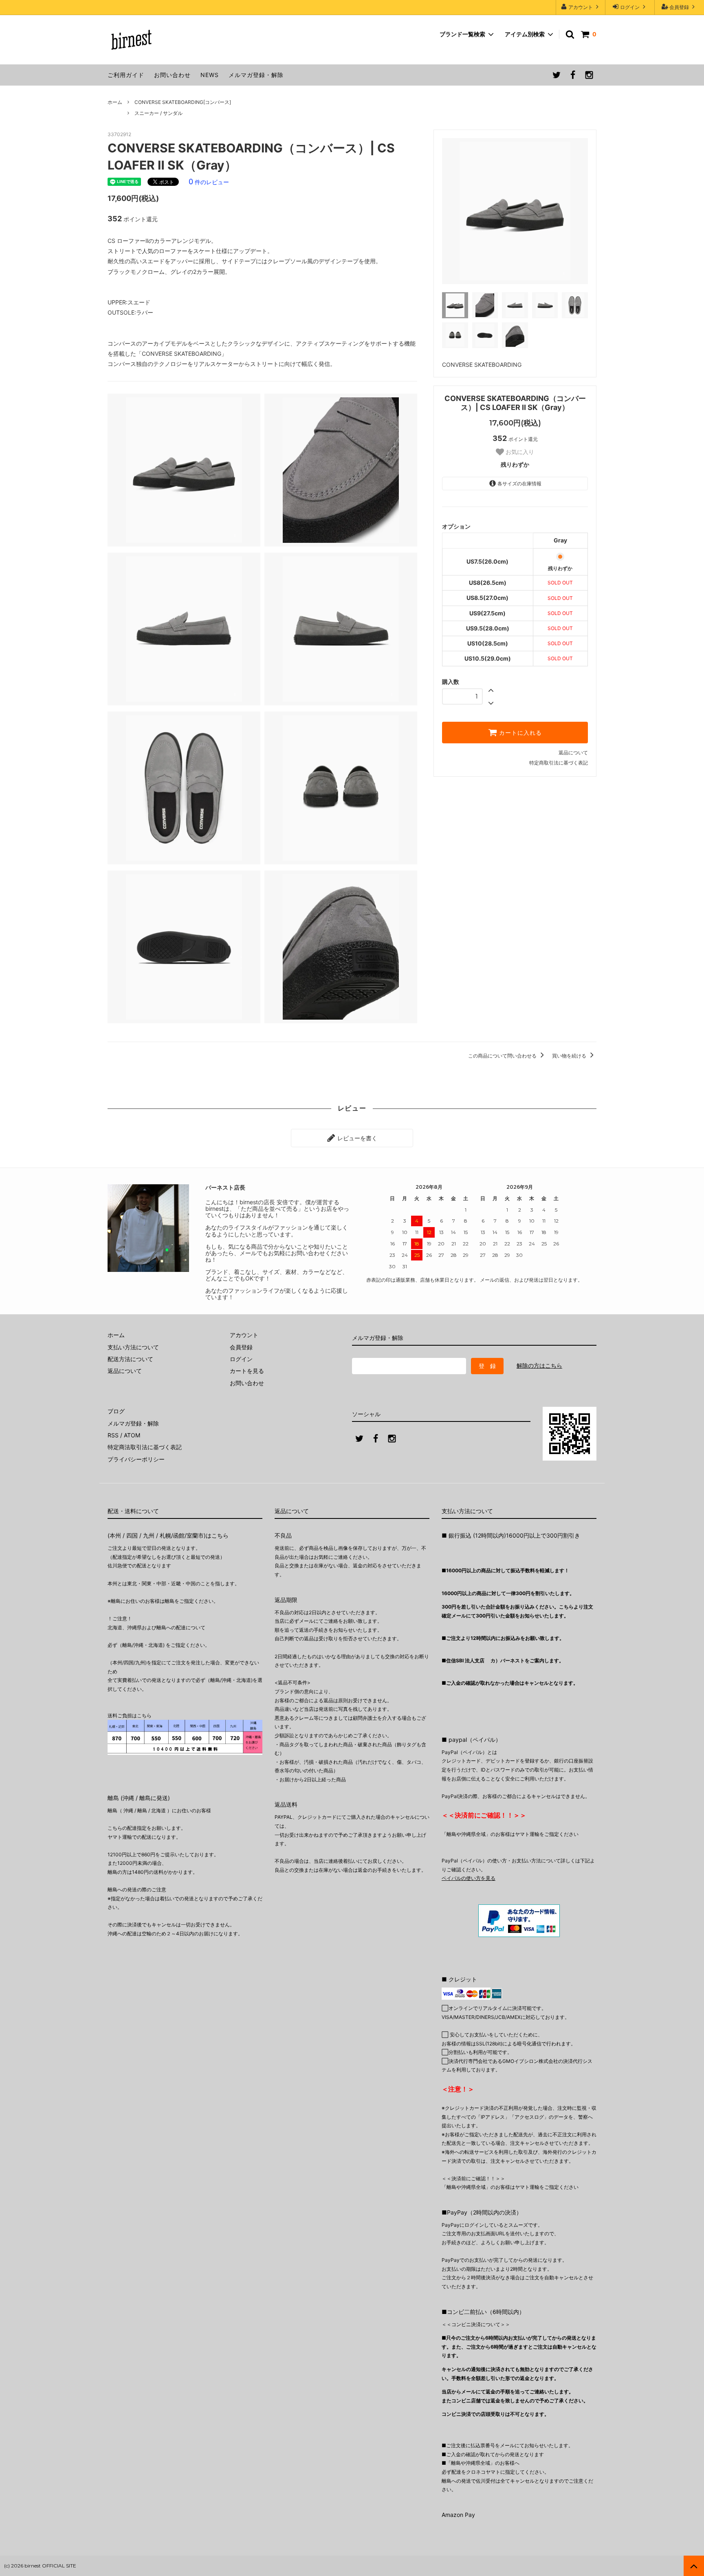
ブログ (116, 1411)
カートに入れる (519, 733)
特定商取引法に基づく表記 (559, 763)
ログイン (630, 7)
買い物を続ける (570, 1056)
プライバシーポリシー (136, 1459)
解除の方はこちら (539, 1365)
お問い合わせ (172, 75)
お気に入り (519, 452)
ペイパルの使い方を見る (469, 1878)
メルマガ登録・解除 (256, 75)
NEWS (210, 75)
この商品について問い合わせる (503, 1056)
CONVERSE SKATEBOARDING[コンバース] (183, 102)
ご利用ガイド (126, 75)
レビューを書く (356, 1138)
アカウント (581, 7)
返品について (573, 753)
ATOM (132, 1435)
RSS (113, 1435)
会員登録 (679, 7)
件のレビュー (209, 182)
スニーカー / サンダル (158, 113)
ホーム (115, 102)
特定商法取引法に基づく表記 (145, 1447)
